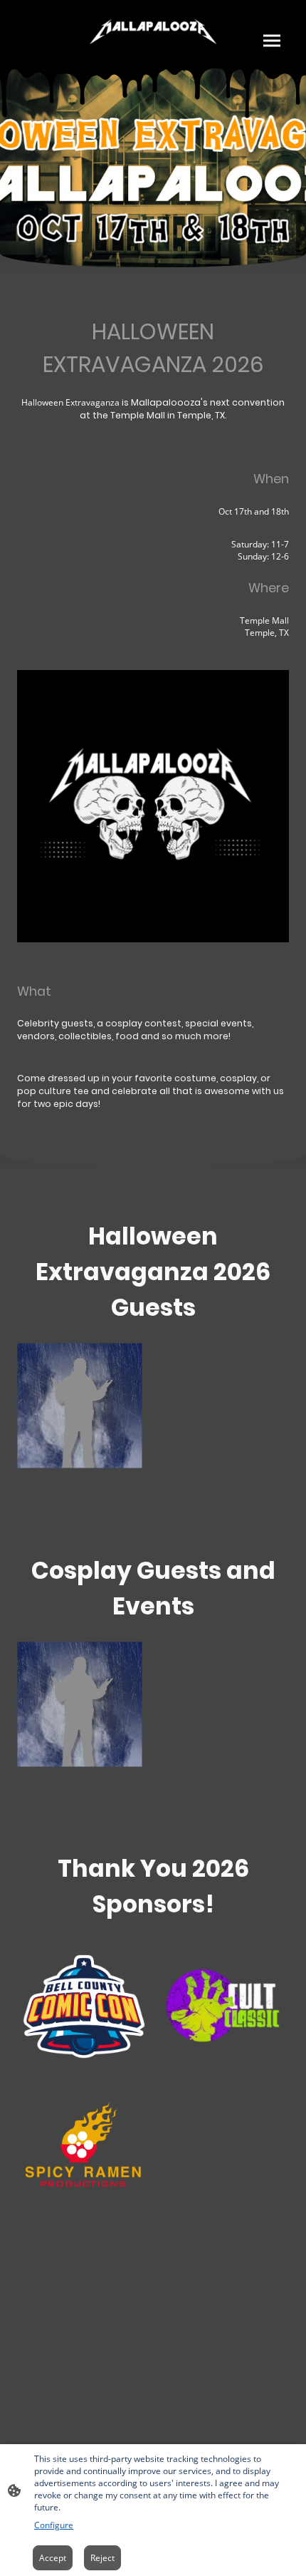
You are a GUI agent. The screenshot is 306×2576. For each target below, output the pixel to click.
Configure (54, 2525)
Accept (53, 2558)
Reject (102, 2558)
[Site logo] (153, 34)
